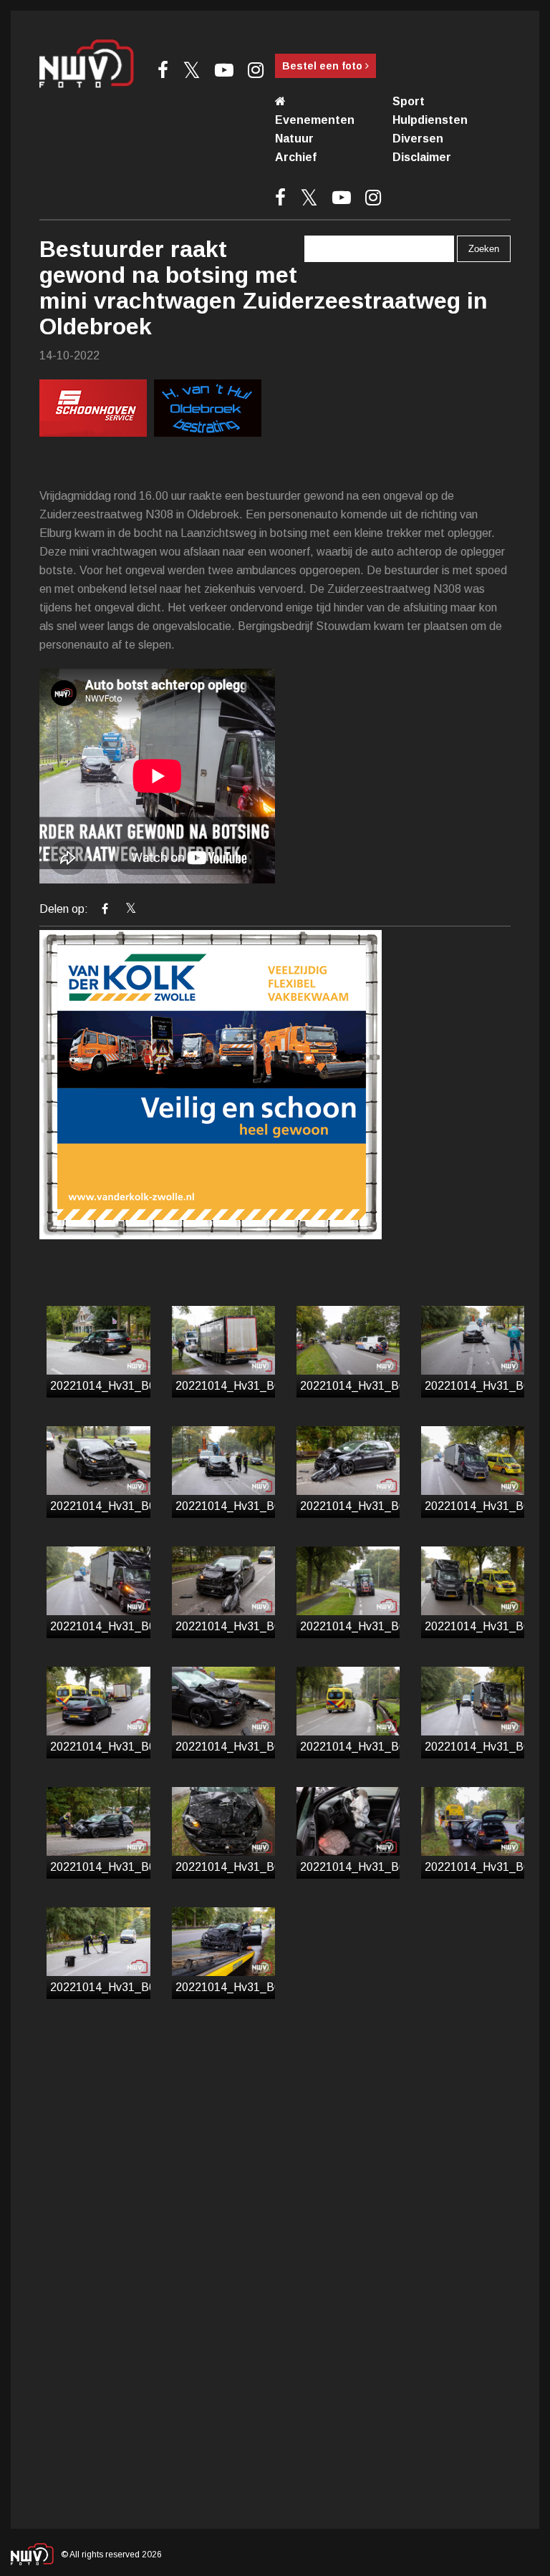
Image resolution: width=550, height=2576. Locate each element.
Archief (296, 157)
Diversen (418, 139)
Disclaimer (422, 157)
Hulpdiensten (430, 120)
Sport (409, 101)
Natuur (294, 139)
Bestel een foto (324, 66)
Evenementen (315, 120)
